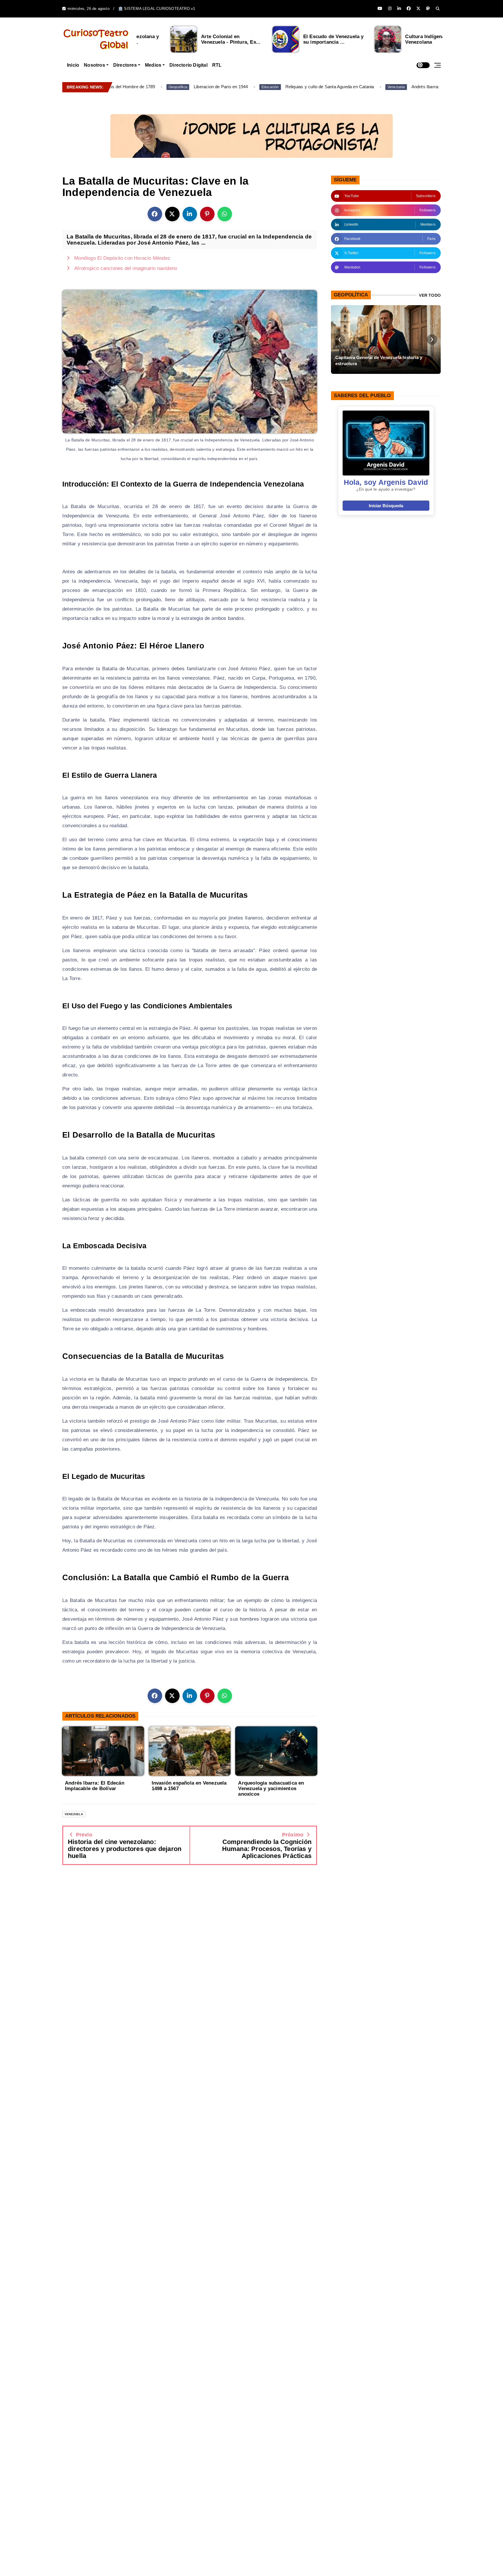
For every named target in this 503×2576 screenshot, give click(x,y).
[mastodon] (428, 9)
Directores (125, 65)
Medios (153, 65)
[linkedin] (399, 9)
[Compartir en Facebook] (155, 214)
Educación (236, 87)
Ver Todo (430, 295)
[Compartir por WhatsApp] (225, 214)
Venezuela (362, 87)
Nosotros (94, 65)
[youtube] (380, 9)
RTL (217, 65)
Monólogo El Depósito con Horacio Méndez (122, 258)
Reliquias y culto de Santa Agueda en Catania (296, 87)
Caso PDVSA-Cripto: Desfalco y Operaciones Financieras (382, 360)
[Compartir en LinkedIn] (190, 214)
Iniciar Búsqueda (386, 506)
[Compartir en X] (172, 214)
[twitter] (418, 9)
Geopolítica (144, 87)
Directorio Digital (188, 65)
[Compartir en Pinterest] (207, 214)
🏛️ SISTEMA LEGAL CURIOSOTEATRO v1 (157, 9)
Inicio (73, 65)
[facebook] (409, 9)
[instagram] (390, 9)
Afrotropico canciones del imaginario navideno (126, 268)
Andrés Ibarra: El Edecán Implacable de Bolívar (424, 87)
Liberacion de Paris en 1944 (187, 87)
